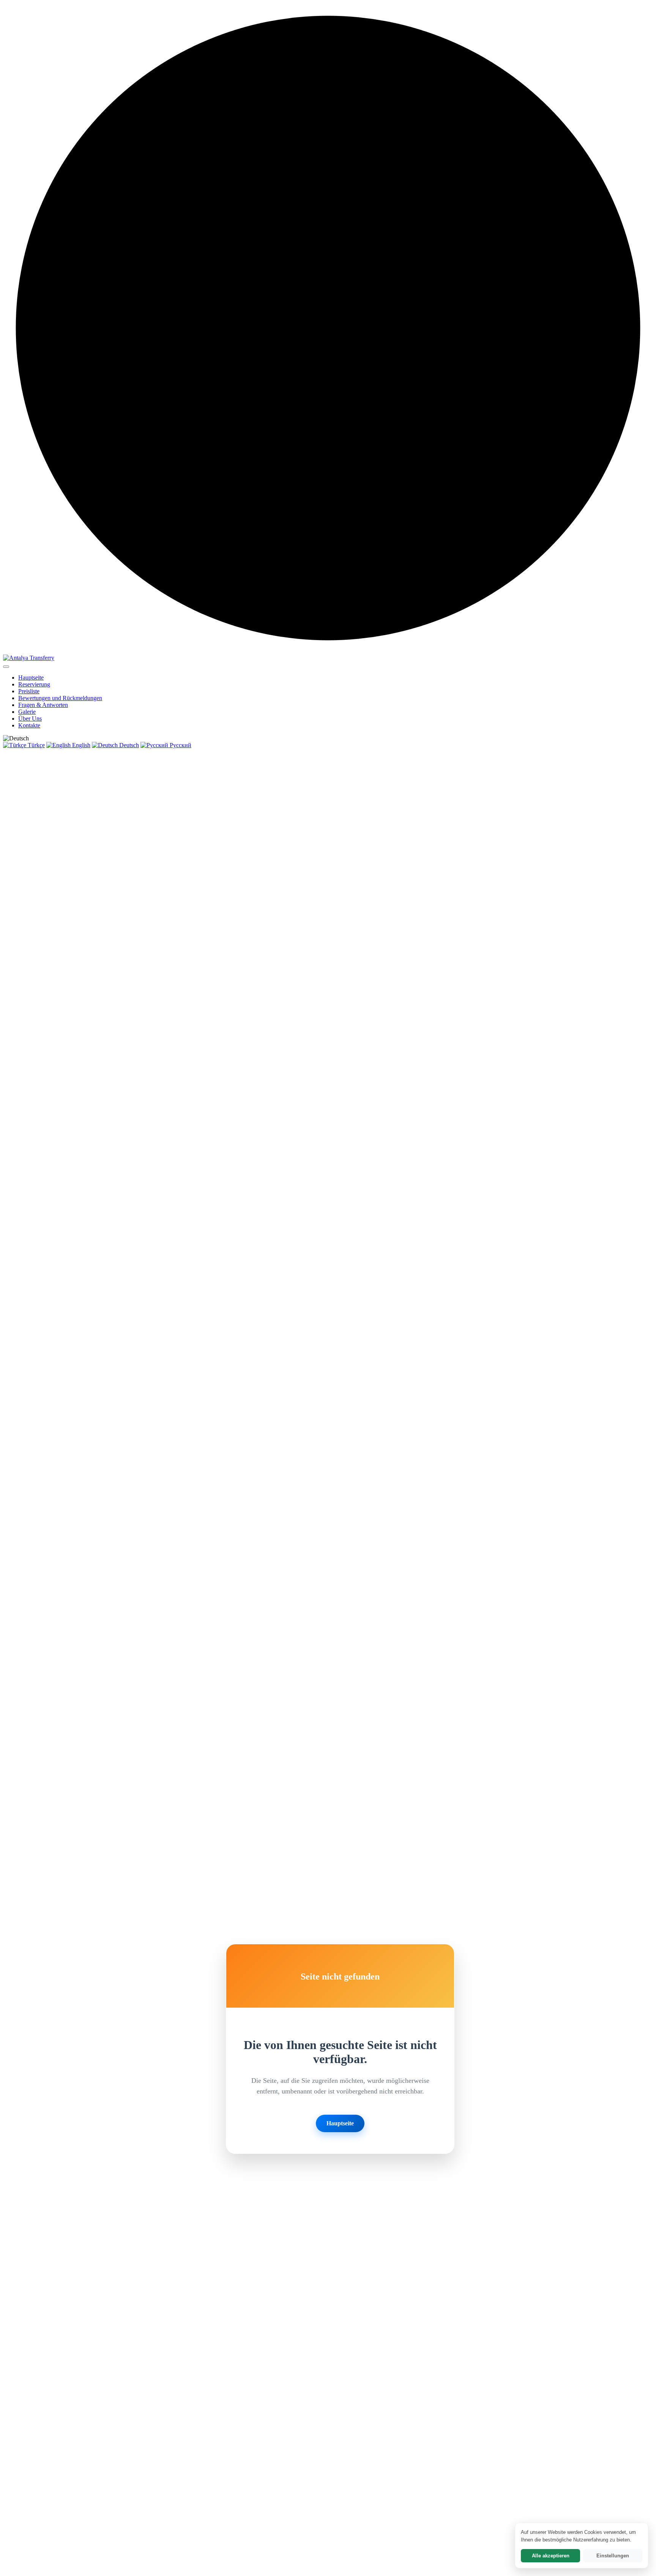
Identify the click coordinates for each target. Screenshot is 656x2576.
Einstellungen (613, 2556)
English (80, 745)
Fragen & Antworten (43, 705)
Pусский (180, 745)
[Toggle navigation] (6, 667)
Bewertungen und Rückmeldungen (60, 698)
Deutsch (128, 745)
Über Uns (30, 719)
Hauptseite (31, 678)
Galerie (27, 712)
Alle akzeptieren (551, 2556)
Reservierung (34, 684)
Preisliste (29, 691)
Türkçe (35, 745)
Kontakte (29, 725)
